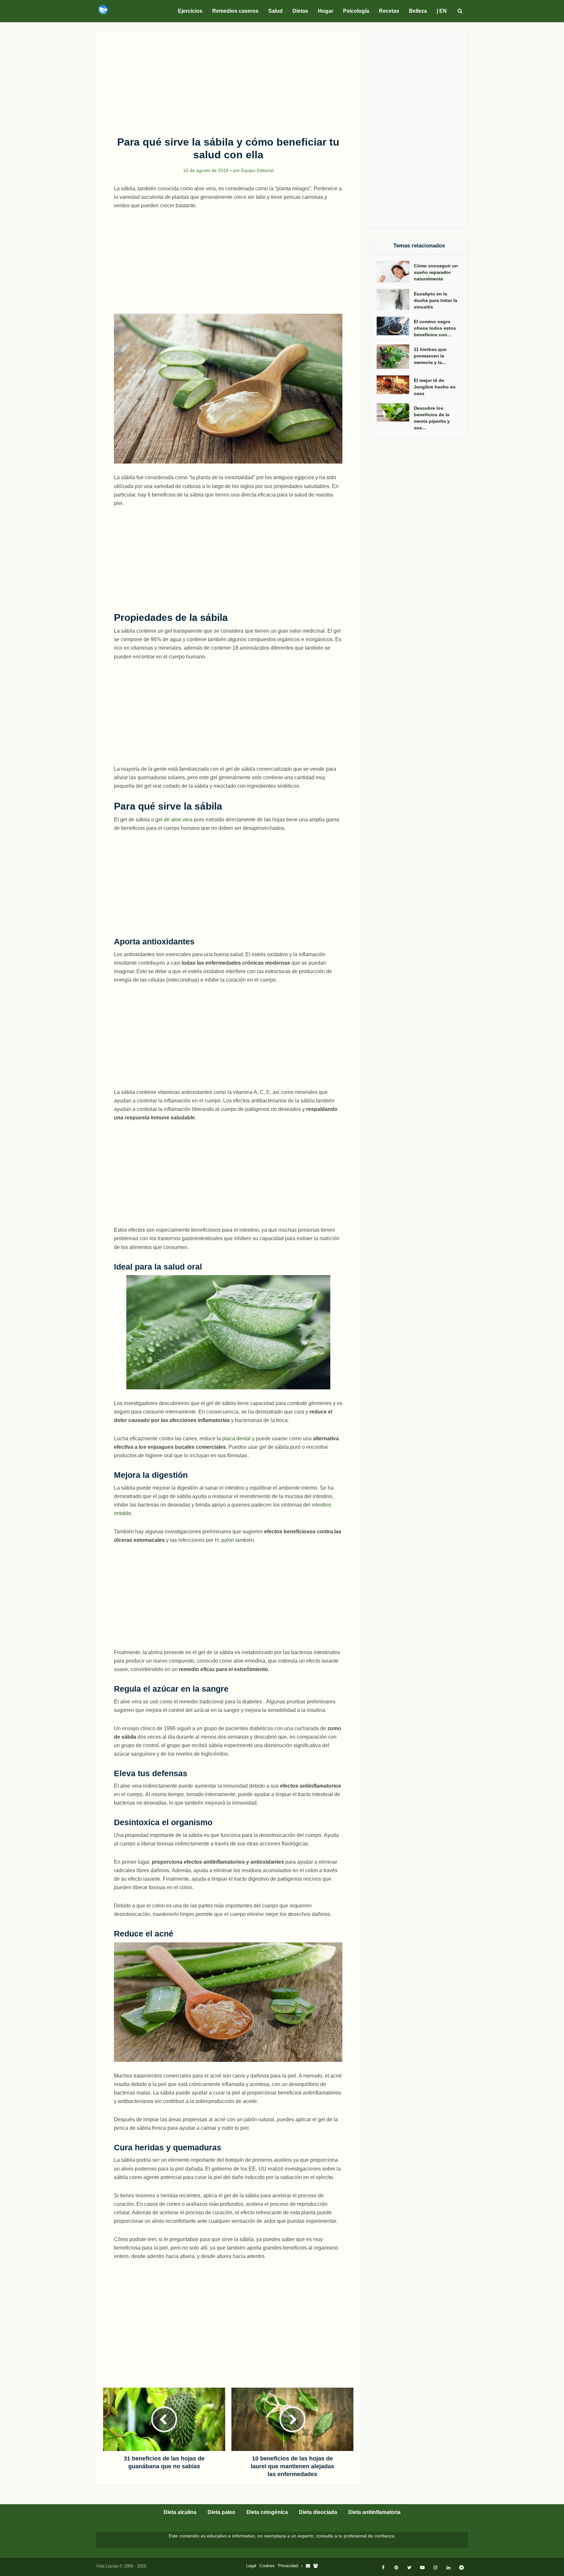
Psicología (356, 11)
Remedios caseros (235, 11)
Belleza (418, 11)
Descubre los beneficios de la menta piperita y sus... (432, 418)
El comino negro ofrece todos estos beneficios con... (435, 328)
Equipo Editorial (257, 170)
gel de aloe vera (174, 820)
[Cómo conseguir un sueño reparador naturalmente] (395, 272)
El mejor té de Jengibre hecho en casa (435, 387)
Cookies (267, 2566)
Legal (251, 2566)
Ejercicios (190, 11)
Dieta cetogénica (267, 2512)
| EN (442, 11)
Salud (275, 11)
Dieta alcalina (180, 2512)
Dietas (300, 11)
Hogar (326, 11)
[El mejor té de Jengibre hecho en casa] (395, 385)
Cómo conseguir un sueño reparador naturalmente (436, 272)
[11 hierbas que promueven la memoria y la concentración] (395, 357)
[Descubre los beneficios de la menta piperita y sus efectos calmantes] (395, 412)
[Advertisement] (228, 80)
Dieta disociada (318, 2512)
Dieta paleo (221, 2512)
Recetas (389, 11)
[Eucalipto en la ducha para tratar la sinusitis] (395, 300)
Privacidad (288, 2566)
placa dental (236, 1438)
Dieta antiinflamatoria (374, 2512)
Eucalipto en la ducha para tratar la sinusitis (436, 300)
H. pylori (224, 1540)
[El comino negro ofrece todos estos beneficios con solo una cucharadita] (395, 326)
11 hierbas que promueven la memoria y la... (430, 356)
